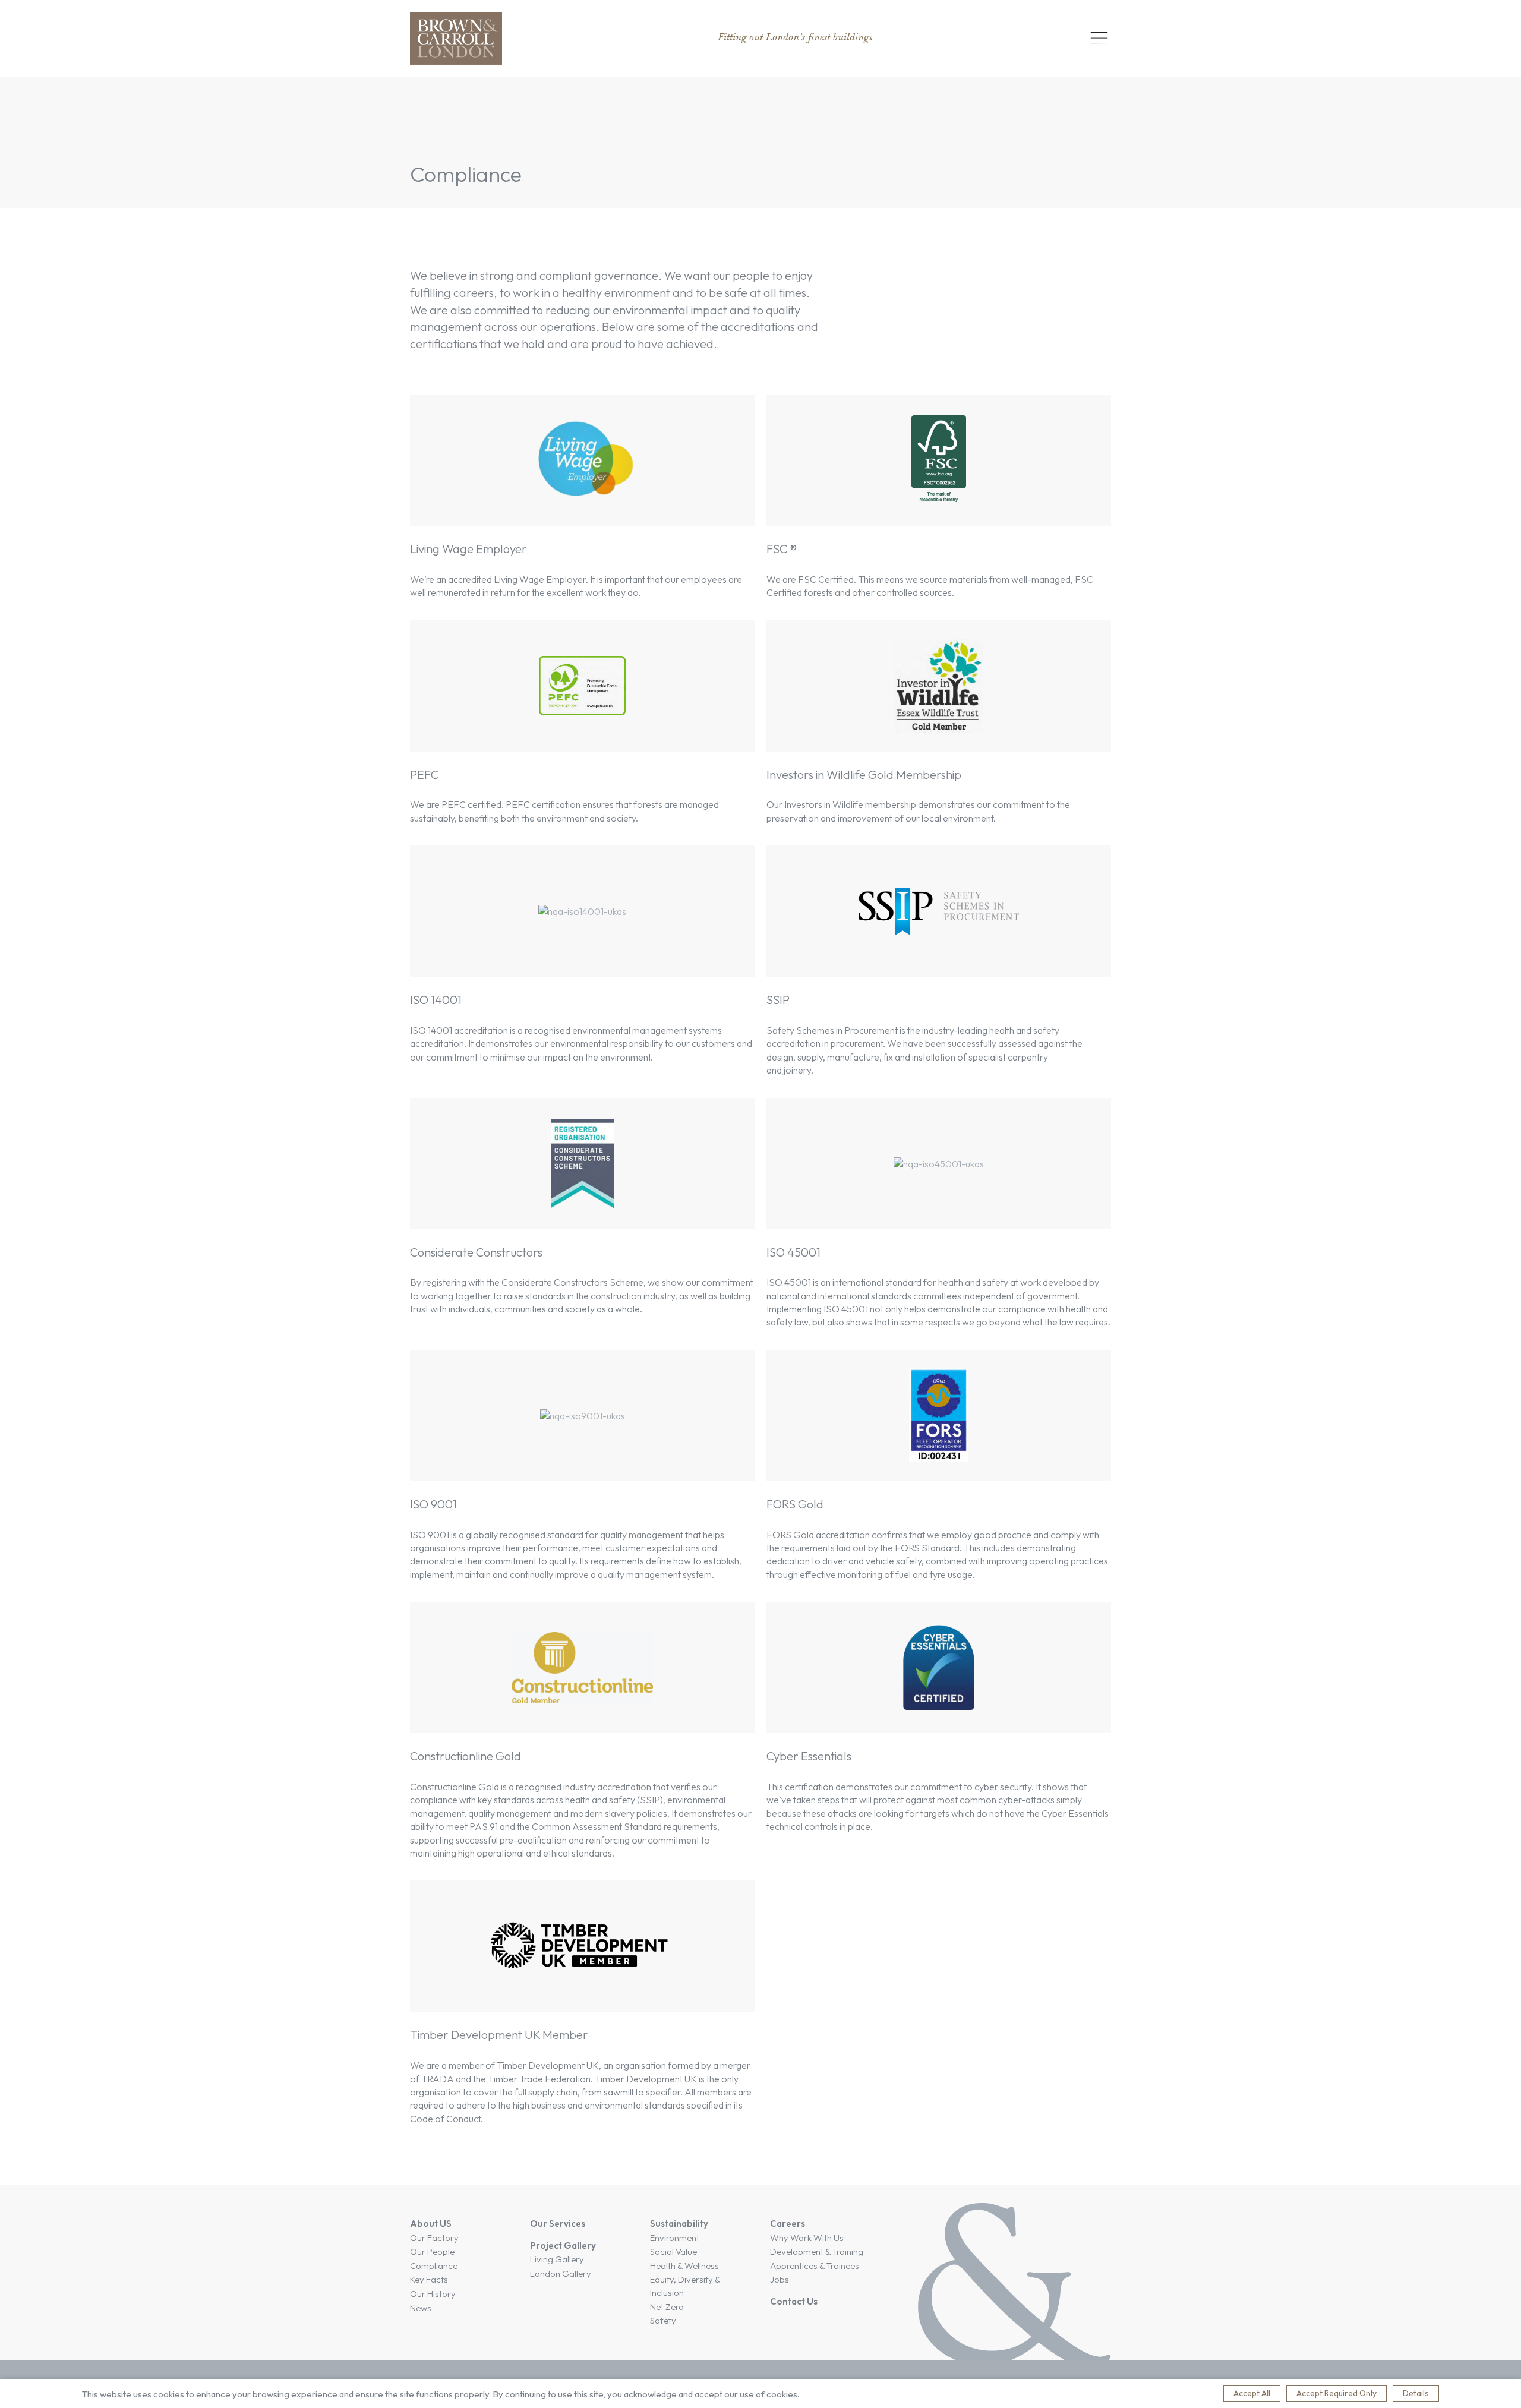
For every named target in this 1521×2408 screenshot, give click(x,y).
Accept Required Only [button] (1337, 2393)
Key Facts (429, 2279)
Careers (788, 2224)
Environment (675, 2238)
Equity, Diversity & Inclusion (685, 2286)
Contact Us (794, 2301)
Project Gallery (563, 2246)
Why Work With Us (807, 2238)
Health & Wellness (684, 2266)
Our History (433, 2294)
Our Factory (434, 2238)
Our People (432, 2251)
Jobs (780, 2279)
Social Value (673, 2251)
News (421, 2308)
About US (431, 2224)
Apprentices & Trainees (815, 2266)
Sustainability (679, 2224)
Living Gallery (557, 2259)
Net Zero (667, 2307)
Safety (663, 2320)
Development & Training (817, 2251)
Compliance (434, 2266)
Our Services (558, 2224)
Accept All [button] (1252, 2393)
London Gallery (561, 2273)
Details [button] (1416, 2393)
